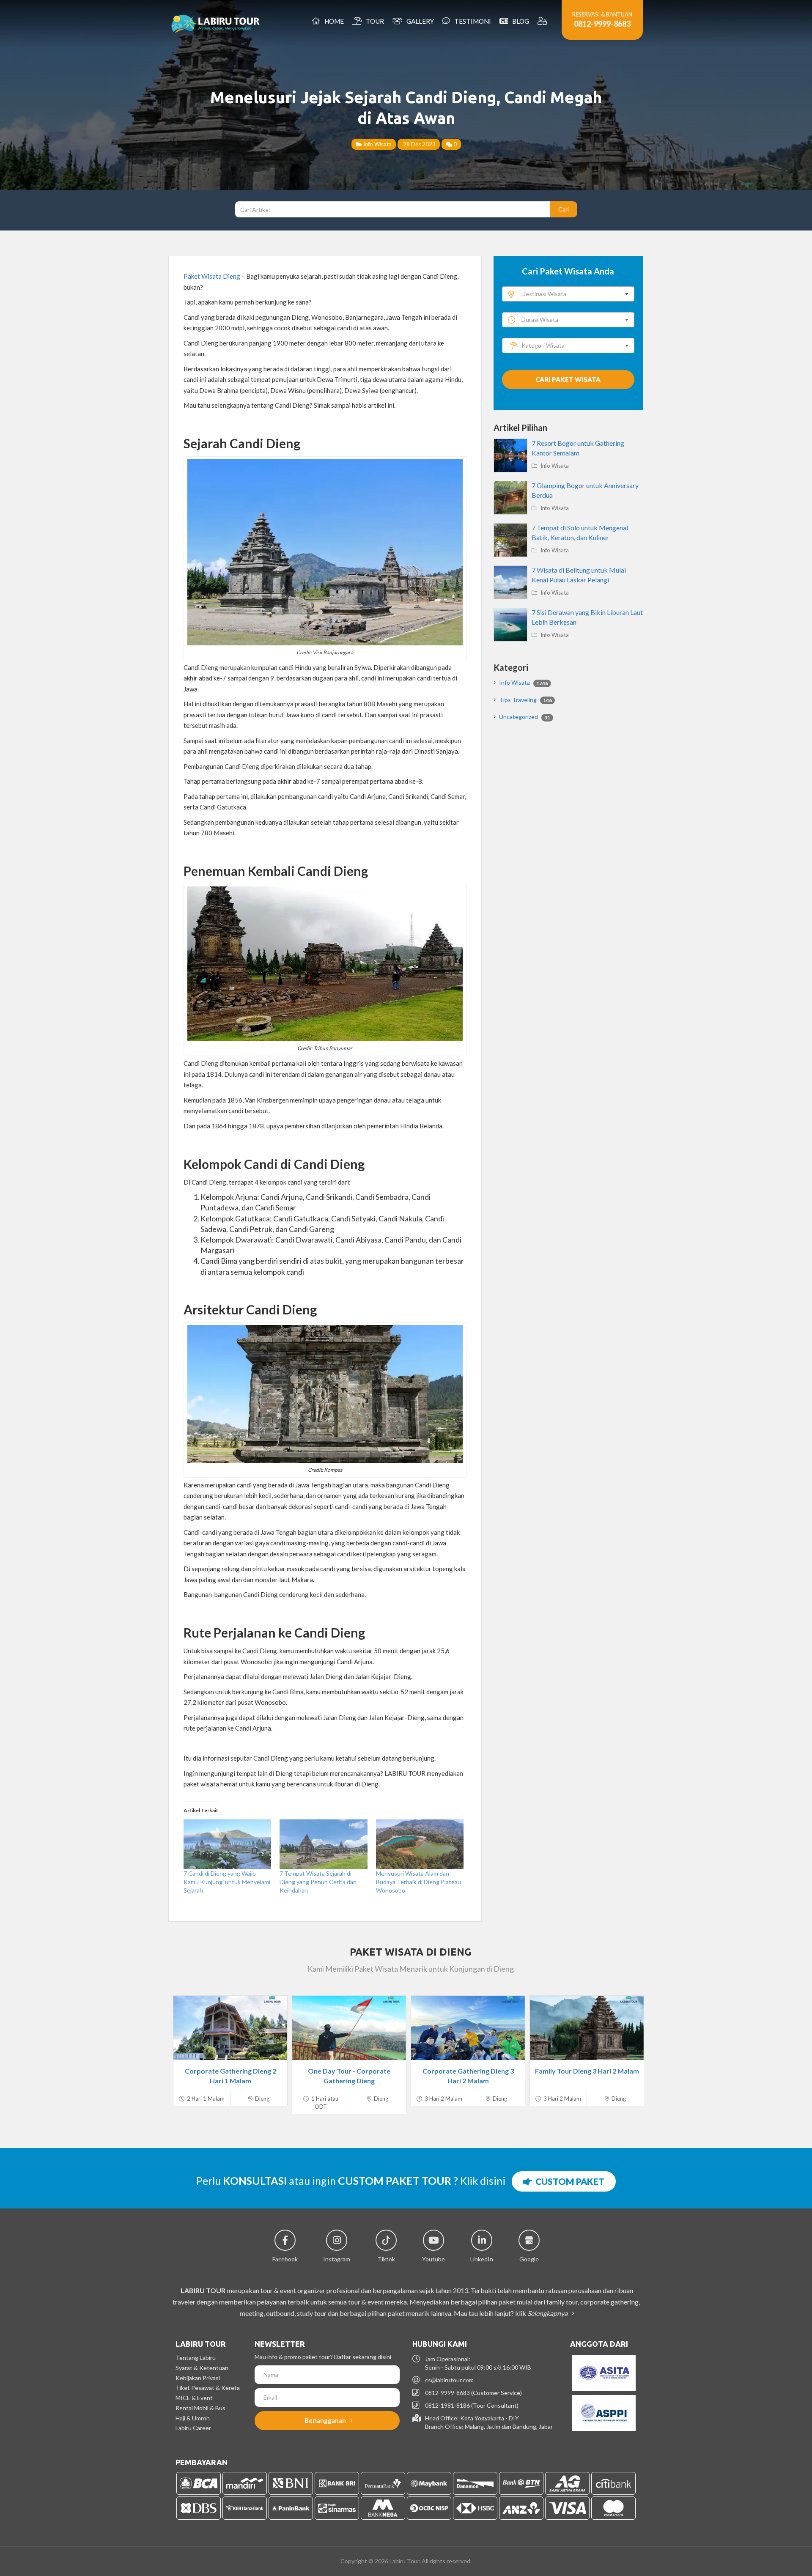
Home (333, 21)
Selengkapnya (548, 2313)
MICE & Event (194, 2398)
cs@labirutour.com (449, 2380)
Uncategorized (525, 717)
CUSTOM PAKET (568, 2181)
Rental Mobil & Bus (200, 2408)
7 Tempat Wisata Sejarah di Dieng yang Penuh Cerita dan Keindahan (318, 1882)
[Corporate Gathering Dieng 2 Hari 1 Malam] (230, 2028)
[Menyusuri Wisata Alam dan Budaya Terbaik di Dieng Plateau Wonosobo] (420, 1844)
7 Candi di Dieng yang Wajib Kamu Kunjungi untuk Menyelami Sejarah (227, 1882)
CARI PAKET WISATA (568, 379)
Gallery (419, 21)
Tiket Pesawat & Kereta (208, 2388)
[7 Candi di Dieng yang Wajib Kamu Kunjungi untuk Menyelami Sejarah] (227, 1844)
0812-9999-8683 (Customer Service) (473, 2393)
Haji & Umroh (193, 2418)
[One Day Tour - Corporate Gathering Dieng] (349, 2028)
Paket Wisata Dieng (212, 276)
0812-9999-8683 (602, 24)
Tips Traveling (525, 700)
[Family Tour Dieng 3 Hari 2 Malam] (587, 2028)
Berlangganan (326, 2420)
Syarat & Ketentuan (202, 2368)
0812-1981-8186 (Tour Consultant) (472, 2405)
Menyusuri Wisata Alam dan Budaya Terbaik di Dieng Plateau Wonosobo (418, 1882)
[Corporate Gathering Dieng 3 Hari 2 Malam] (468, 2028)
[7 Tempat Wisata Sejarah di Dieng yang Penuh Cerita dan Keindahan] (323, 1844)
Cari (564, 209)
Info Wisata (377, 144)
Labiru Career (193, 2428)
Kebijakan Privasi (198, 2378)
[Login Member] (543, 21)
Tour (374, 21)
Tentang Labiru (196, 2358)
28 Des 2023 (419, 144)
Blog (519, 21)
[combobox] (568, 294)
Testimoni (471, 21)
